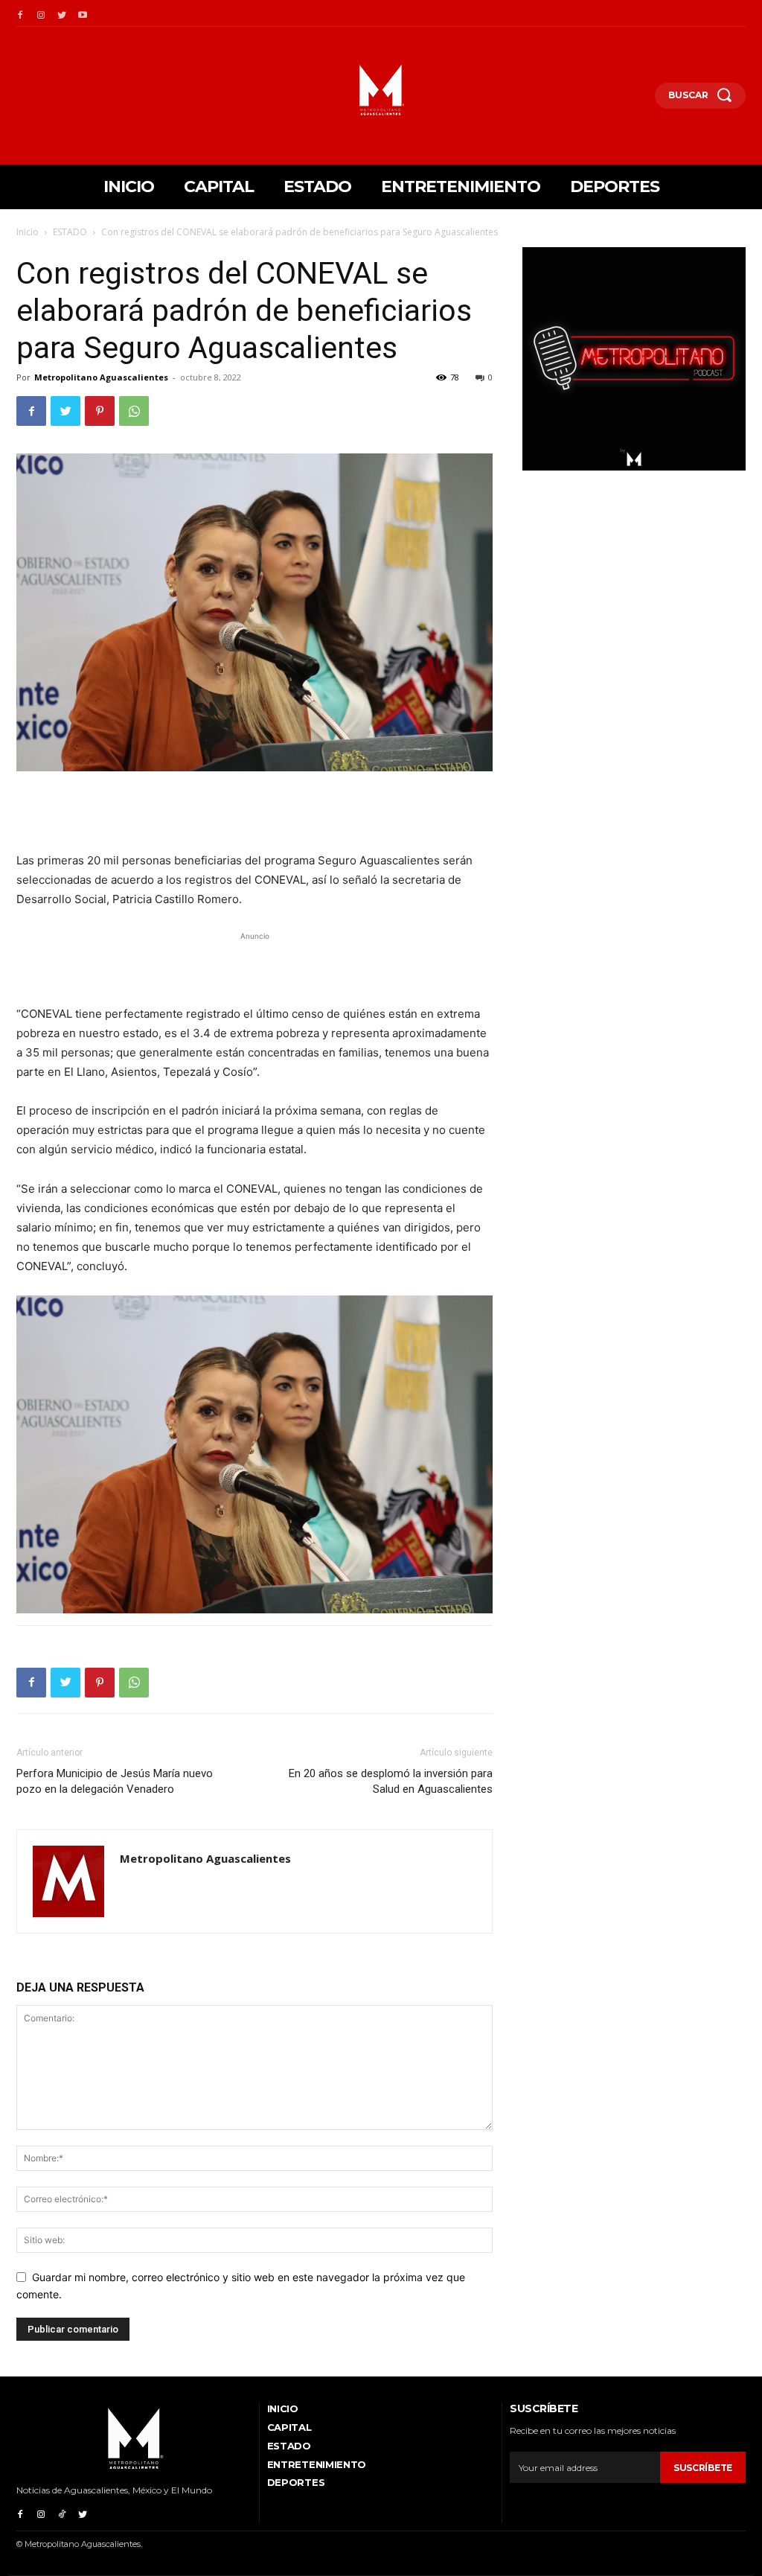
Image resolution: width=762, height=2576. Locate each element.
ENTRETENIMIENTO (317, 2464)
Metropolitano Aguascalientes (101, 377)
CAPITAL (289, 2427)
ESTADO (70, 232)
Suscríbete (703, 2468)
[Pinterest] (100, 411)
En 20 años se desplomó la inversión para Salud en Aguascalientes (391, 1781)
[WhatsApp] (134, 411)
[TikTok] (62, 2513)
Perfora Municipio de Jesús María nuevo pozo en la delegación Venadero (115, 1781)
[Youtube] (83, 13)
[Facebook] (20, 13)
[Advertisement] (254, 813)
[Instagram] (41, 13)
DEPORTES (296, 2482)
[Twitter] (62, 13)
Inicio (28, 232)
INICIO (283, 2408)
